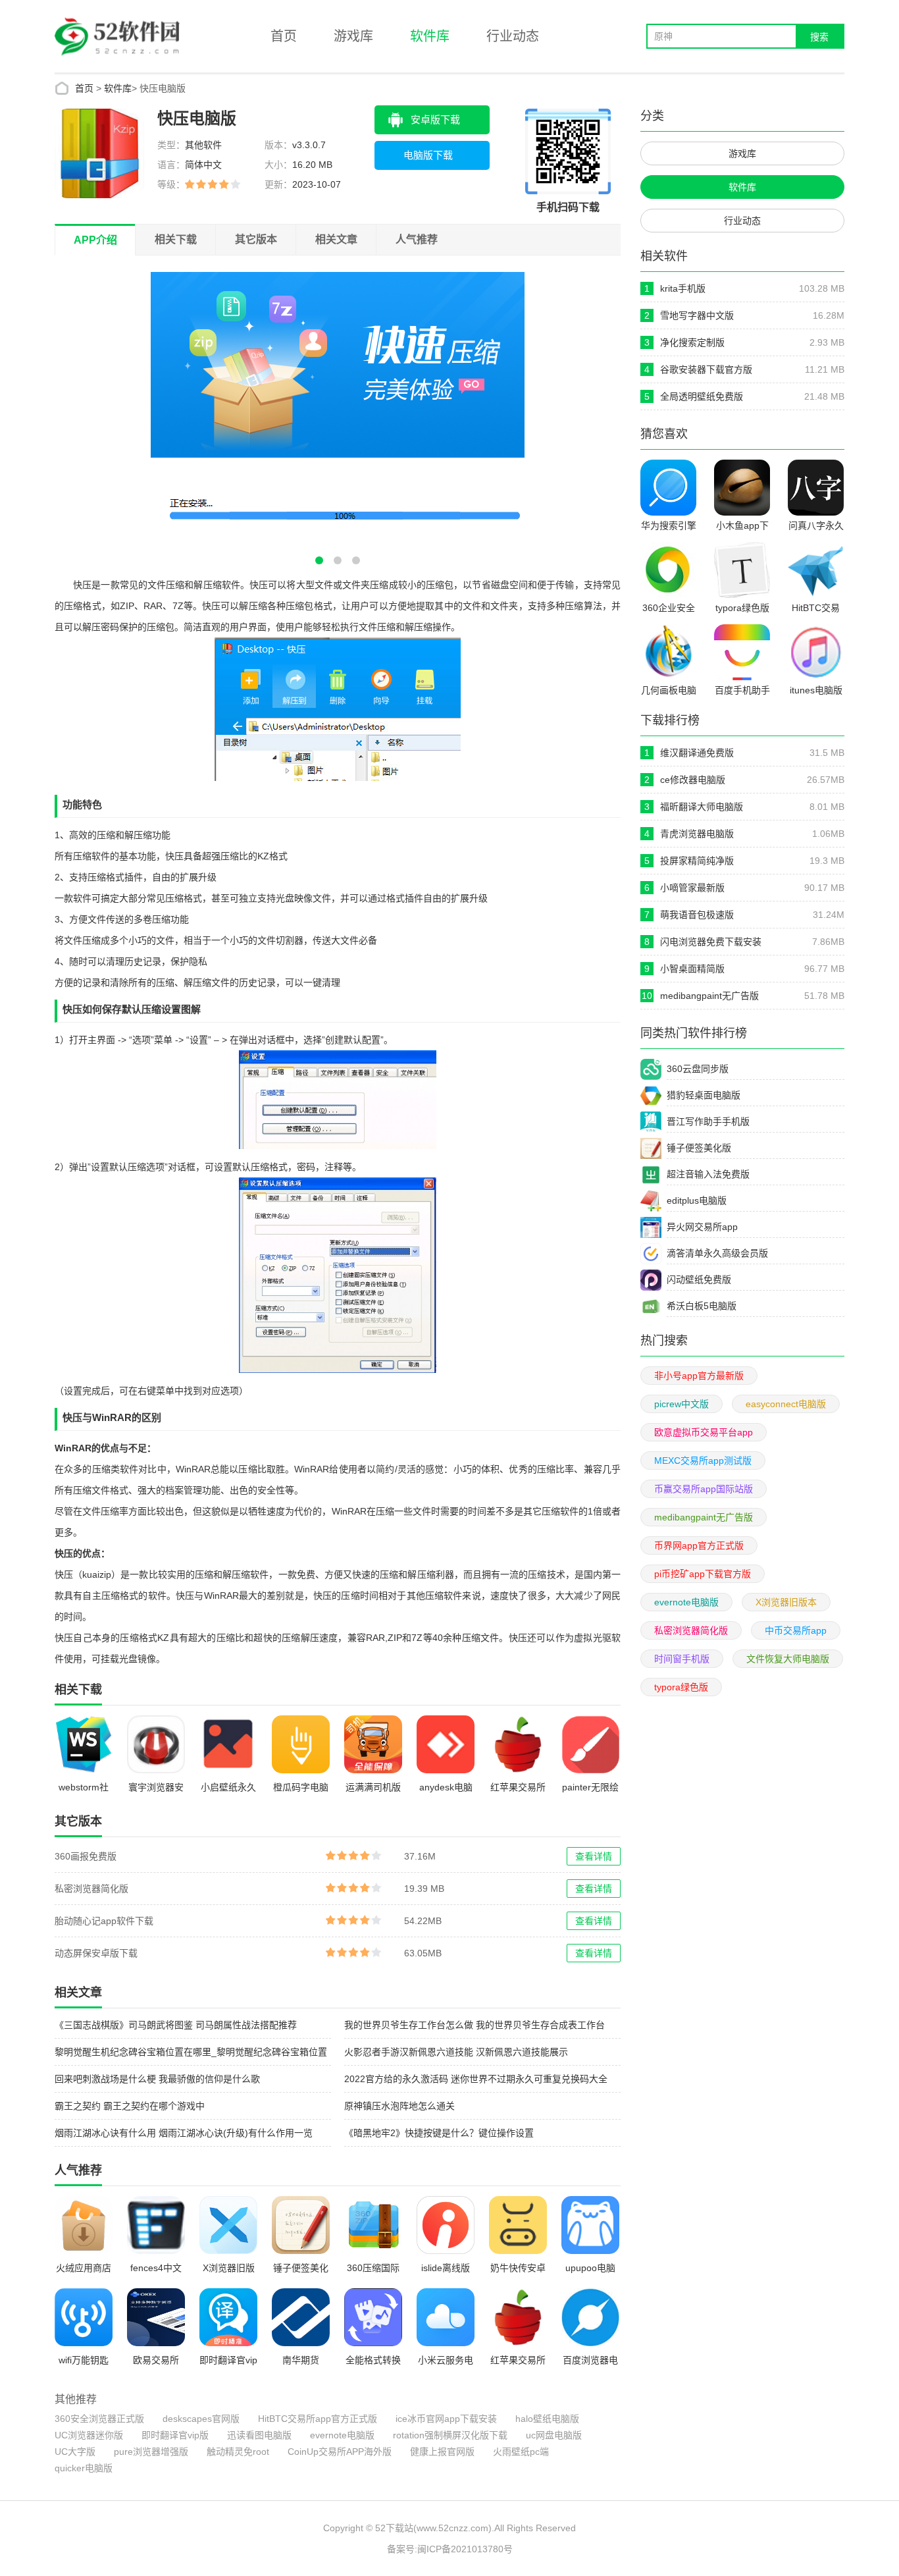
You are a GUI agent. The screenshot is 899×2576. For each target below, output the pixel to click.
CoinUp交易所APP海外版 (340, 2452)
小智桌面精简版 (692, 969)
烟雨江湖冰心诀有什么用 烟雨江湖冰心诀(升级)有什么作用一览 (184, 2133)
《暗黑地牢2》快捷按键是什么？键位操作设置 (439, 2133)
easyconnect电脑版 (786, 1404)
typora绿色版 (681, 1687)
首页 (284, 36)
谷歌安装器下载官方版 (706, 369)
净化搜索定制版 (692, 342)
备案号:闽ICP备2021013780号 (450, 2549)
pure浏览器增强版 (151, 2452)
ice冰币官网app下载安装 (446, 2419)
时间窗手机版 (682, 1659)
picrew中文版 (681, 1404)
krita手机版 (683, 288)
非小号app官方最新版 (699, 1376)
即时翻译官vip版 (175, 2435)
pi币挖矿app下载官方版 (703, 1574)
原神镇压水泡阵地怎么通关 (399, 2106)
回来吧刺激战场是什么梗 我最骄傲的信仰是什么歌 (157, 2079)
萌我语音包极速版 (697, 915)
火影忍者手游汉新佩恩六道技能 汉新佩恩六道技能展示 (456, 2052)
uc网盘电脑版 (554, 2435)
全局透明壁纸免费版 (702, 396)
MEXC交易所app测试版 (703, 1461)
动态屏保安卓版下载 (96, 1953)
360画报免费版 (86, 1856)
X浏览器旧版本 (786, 1602)
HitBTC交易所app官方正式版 (318, 2419)
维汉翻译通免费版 (697, 753)
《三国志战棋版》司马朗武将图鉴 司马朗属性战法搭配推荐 (176, 2025)
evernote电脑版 (342, 2435)
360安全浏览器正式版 (99, 2419)
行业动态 (513, 36)
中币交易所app (796, 1630)
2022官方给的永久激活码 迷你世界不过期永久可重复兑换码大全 (476, 2079)
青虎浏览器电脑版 (697, 834)
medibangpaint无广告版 (709, 996)
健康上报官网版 (442, 2452)
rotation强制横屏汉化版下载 (450, 2435)
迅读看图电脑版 (259, 2435)
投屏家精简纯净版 (697, 861)
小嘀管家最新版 (692, 888)
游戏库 (353, 36)
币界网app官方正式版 (699, 1545)
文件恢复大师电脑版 (788, 1659)
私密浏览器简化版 (91, 1889)
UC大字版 (75, 2452)
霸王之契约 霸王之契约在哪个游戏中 (130, 2106)
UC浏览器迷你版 (89, 2435)
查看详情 (594, 1856)
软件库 (430, 36)
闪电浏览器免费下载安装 (711, 942)
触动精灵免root (238, 2452)
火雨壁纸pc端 (521, 2452)
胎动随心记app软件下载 (104, 1921)
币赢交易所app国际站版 (704, 1489)
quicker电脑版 (84, 2468)
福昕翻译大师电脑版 (702, 807)
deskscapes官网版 (201, 2419)
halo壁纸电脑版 (547, 2419)
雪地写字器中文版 (697, 315)
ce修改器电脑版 (693, 780)
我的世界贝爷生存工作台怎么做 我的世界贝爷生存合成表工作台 (475, 2025)
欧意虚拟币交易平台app (704, 1432)
